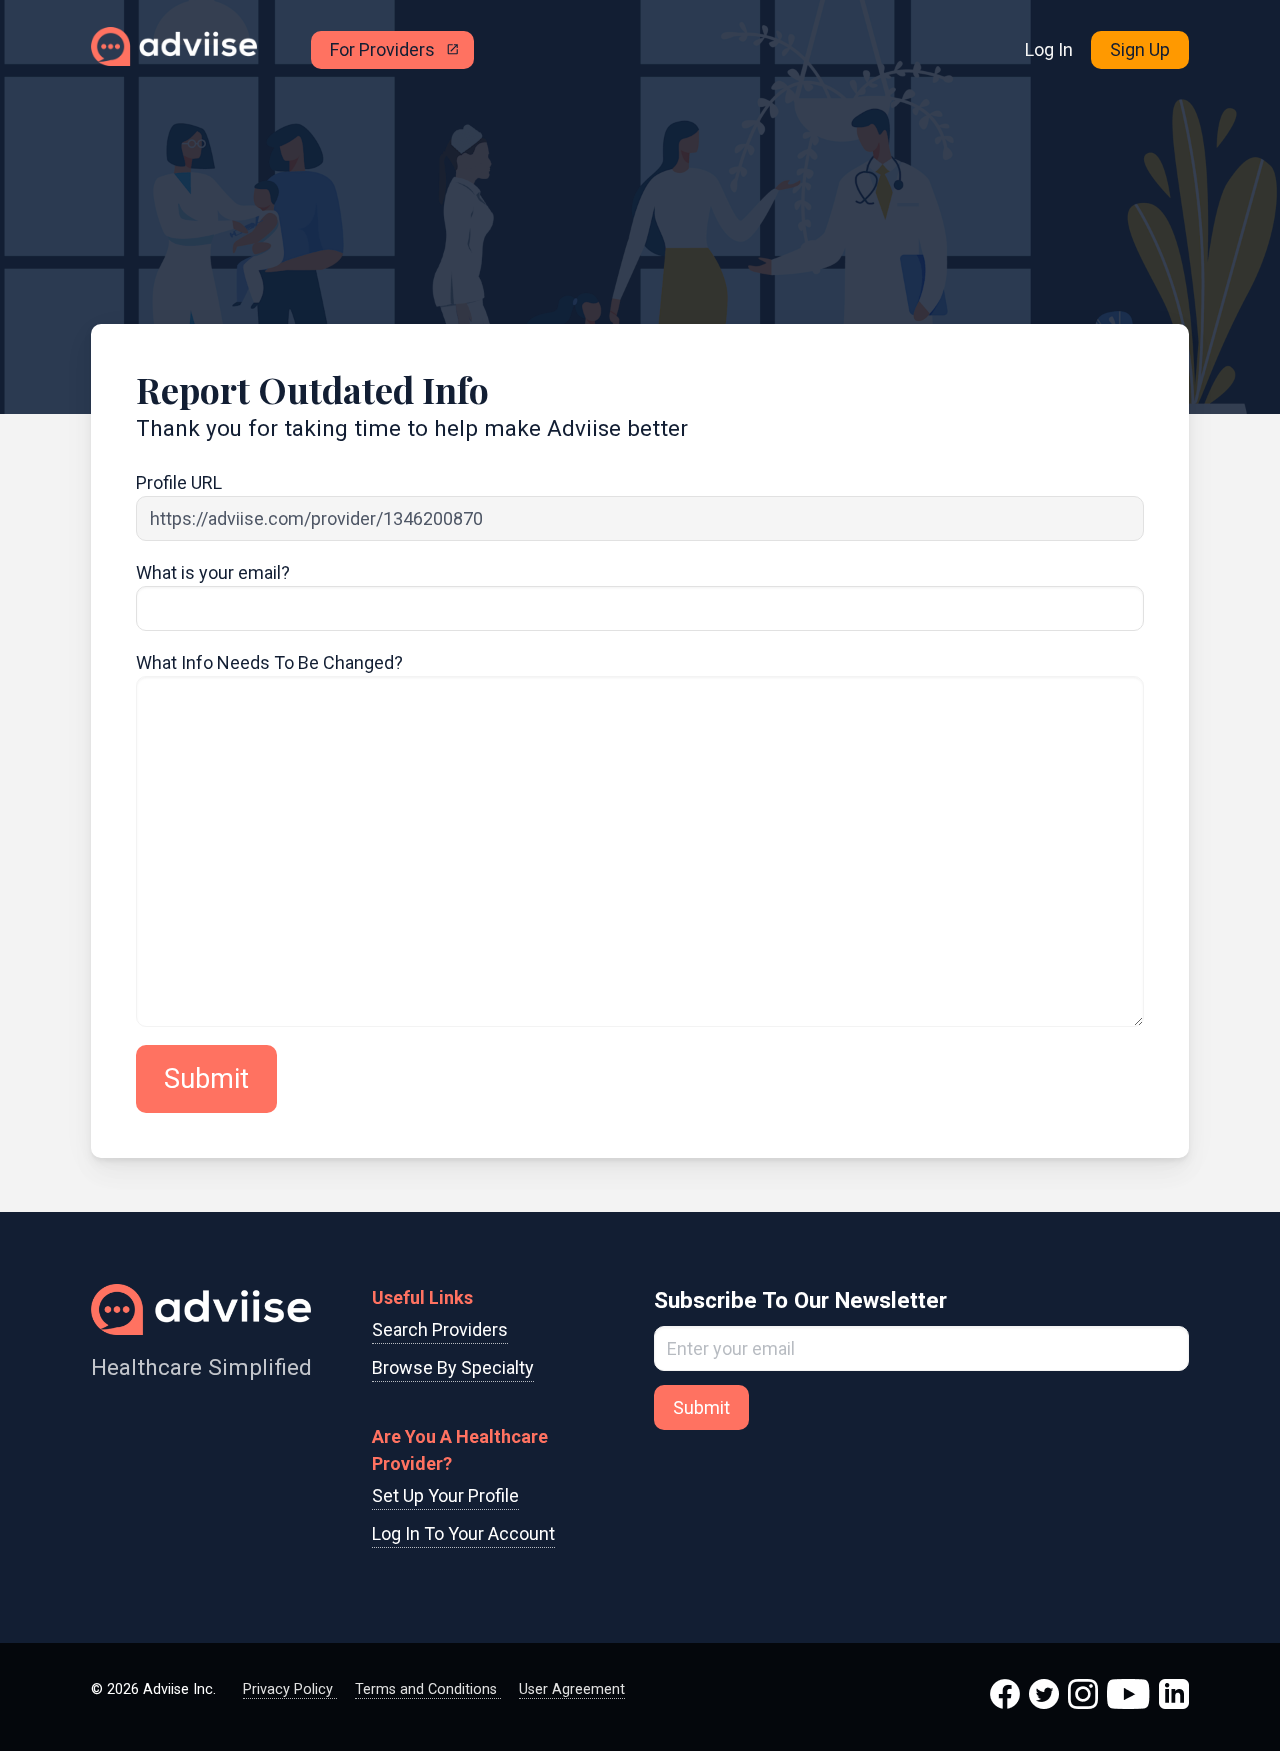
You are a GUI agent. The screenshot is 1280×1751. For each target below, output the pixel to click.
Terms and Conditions (428, 1689)
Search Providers (440, 1329)
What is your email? (213, 572)
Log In (1049, 49)
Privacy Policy (290, 1689)
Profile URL (179, 482)
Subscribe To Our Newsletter (800, 1300)
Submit (206, 1079)
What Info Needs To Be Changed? (269, 662)
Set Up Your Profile (445, 1495)
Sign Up (1140, 49)
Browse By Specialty (453, 1367)
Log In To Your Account (463, 1533)
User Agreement (572, 1689)
